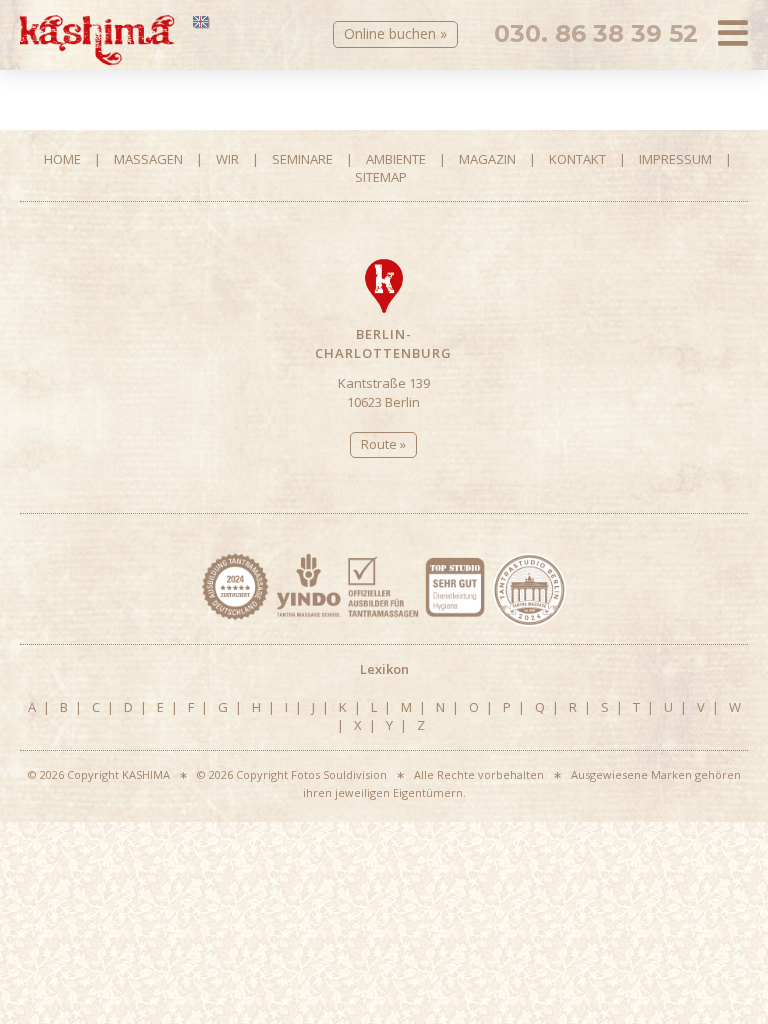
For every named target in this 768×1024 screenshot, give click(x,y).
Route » (383, 444)
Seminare (302, 159)
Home (62, 159)
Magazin (487, 159)
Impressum (675, 159)
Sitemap (381, 177)
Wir (227, 159)
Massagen (148, 159)
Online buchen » (395, 33)
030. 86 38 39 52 (596, 34)
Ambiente (396, 159)
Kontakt (577, 159)
